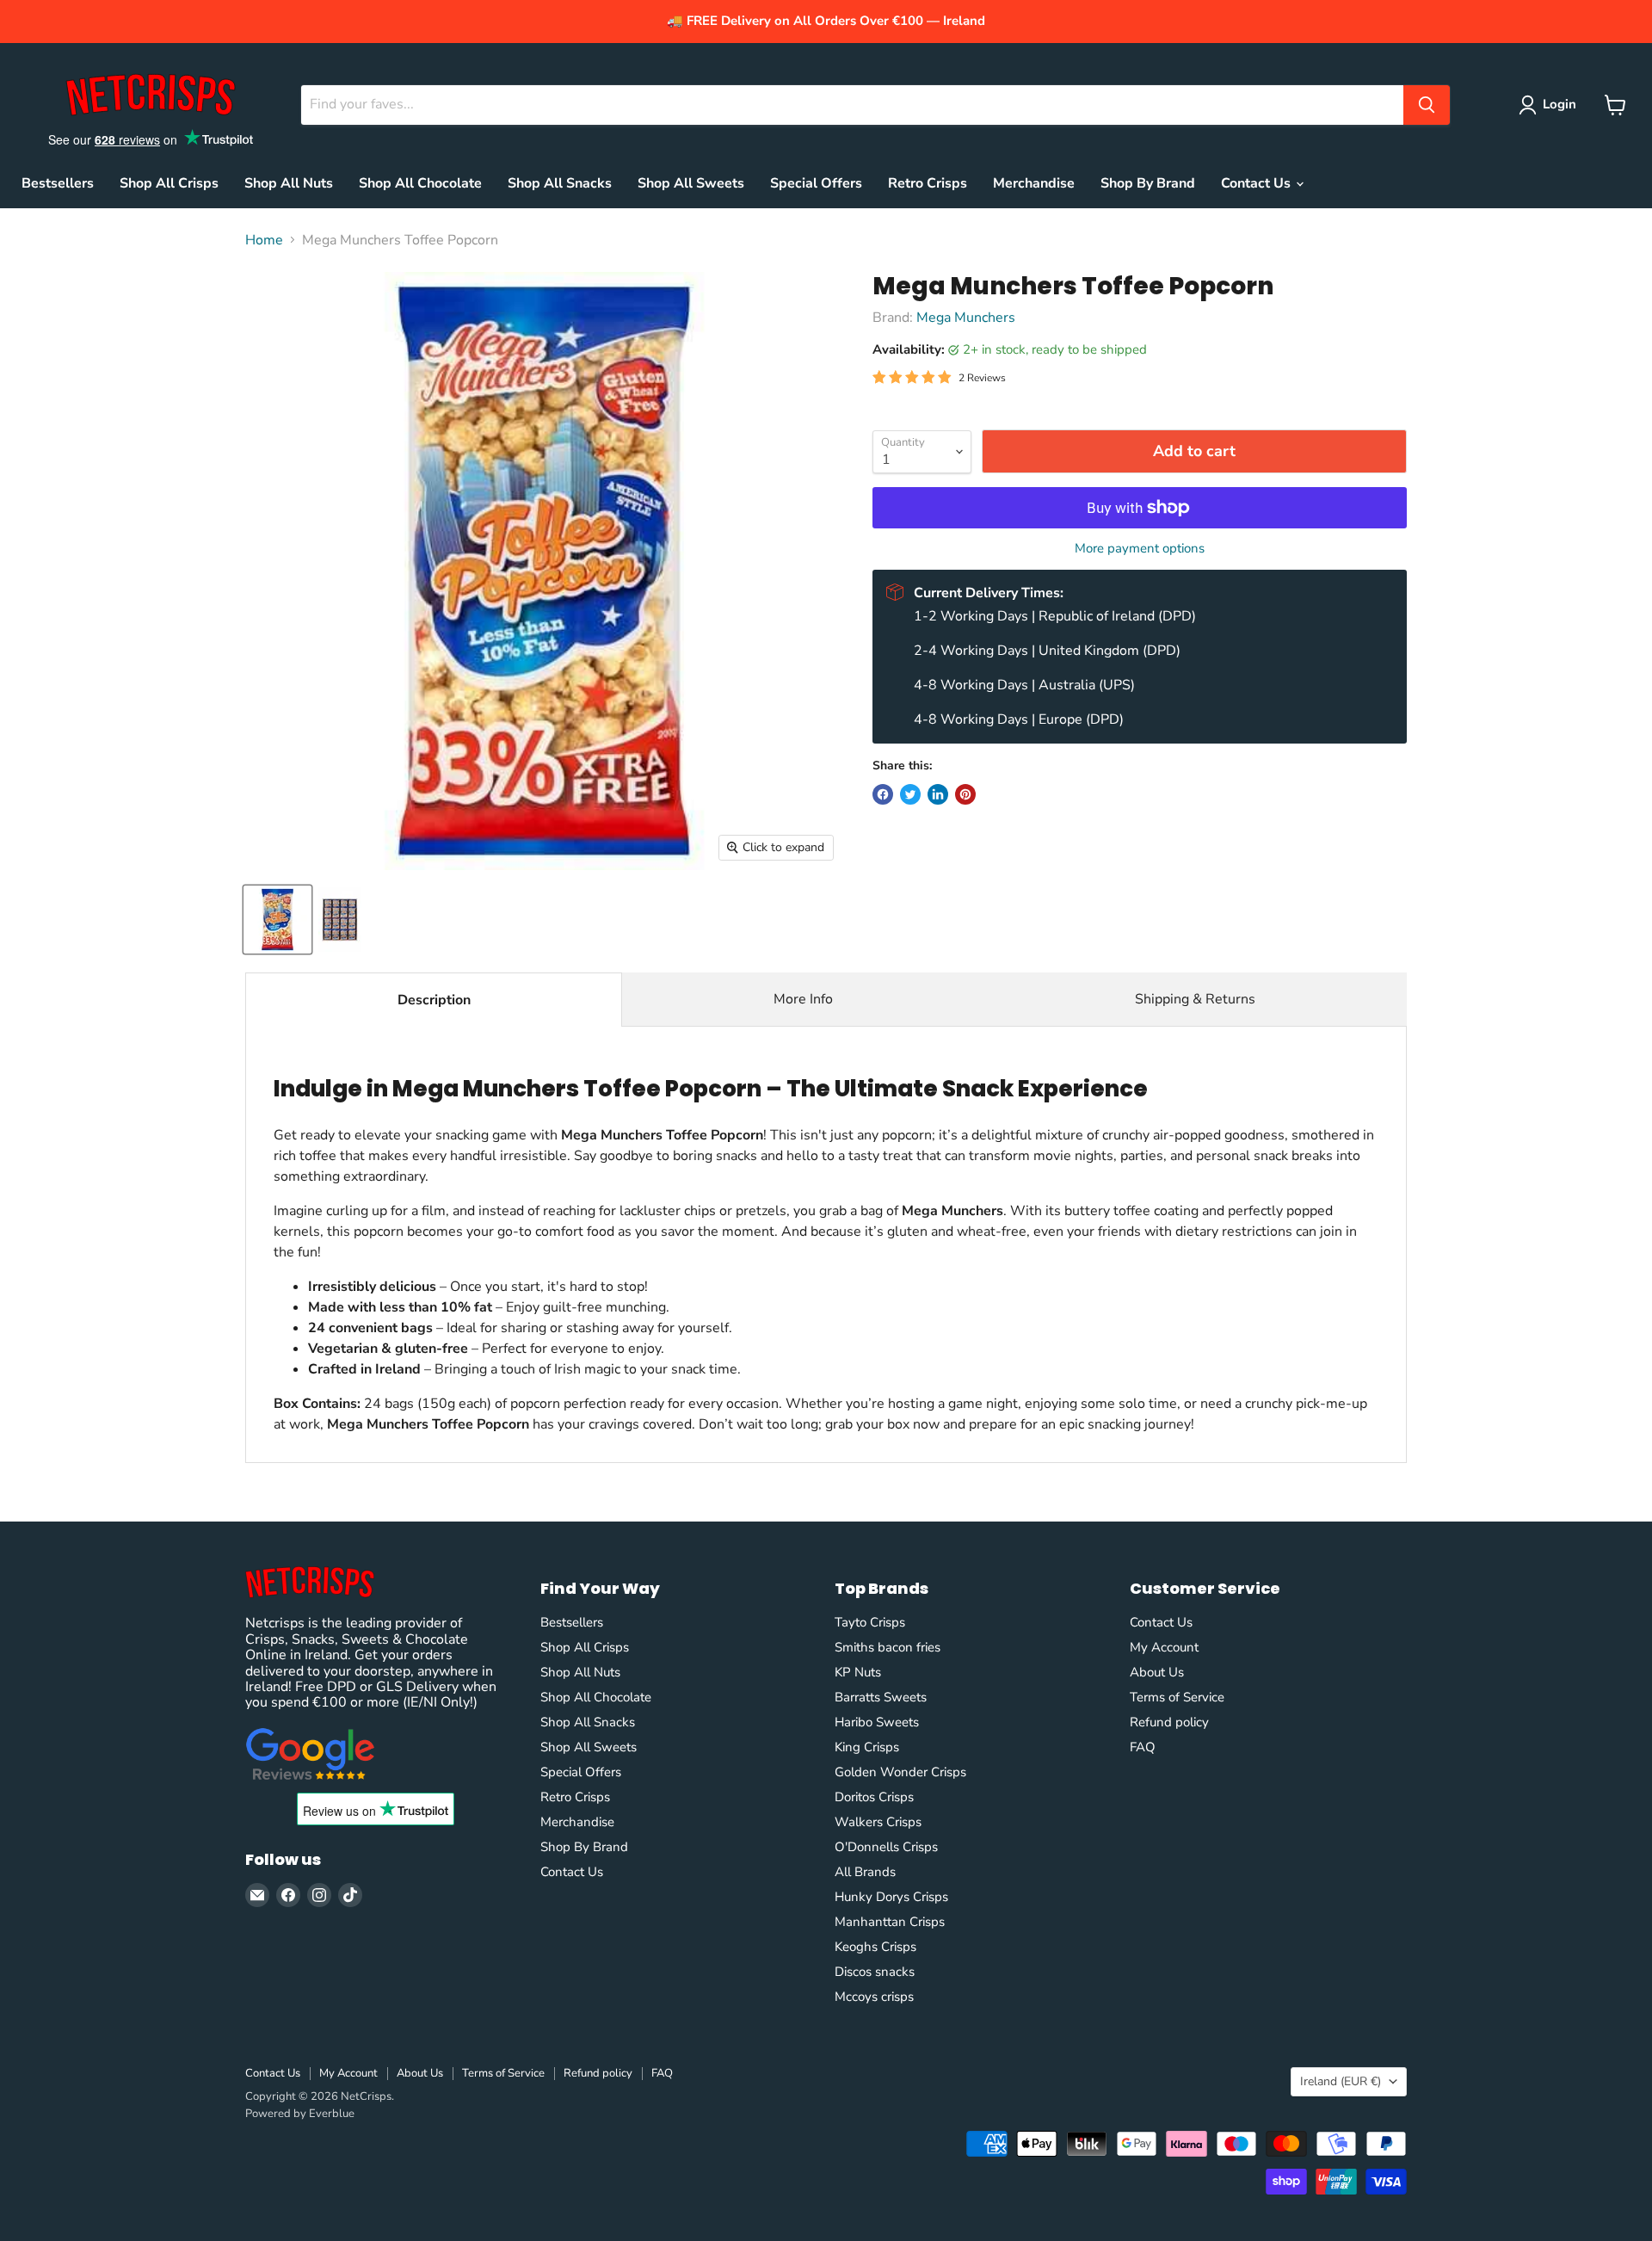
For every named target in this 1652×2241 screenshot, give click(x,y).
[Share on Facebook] (883, 794)
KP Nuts (858, 1672)
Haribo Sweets (877, 1722)
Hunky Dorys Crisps (891, 1897)
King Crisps (867, 1747)
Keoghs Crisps (875, 1947)
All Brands (865, 1872)
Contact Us (1257, 183)
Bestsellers (58, 183)
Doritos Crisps (874, 1797)
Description (434, 1000)
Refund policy (1169, 1722)
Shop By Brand (1148, 183)
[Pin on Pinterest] (965, 794)
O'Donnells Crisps (886, 1847)
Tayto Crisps (870, 1622)
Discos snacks (875, 1972)
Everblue (332, 2114)
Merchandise (1034, 183)
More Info (803, 999)
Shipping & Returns (1195, 999)
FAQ (1143, 1747)
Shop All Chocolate (420, 183)
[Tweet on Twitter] (910, 794)
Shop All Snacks (560, 183)
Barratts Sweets (881, 1697)
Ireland (1341, 2081)
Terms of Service (1177, 1697)
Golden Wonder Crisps (900, 1772)
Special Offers (816, 183)
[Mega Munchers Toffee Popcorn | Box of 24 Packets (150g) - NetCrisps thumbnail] (340, 920)
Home (264, 240)
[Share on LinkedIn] (938, 794)
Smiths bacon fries (888, 1647)
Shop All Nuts (289, 183)
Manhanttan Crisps (890, 1922)
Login (1560, 104)
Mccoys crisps (874, 1997)
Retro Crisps (928, 183)
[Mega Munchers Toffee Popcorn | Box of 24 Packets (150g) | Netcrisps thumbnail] (277, 920)
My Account (1164, 1647)
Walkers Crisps (878, 1822)
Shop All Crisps (169, 183)
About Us (1157, 1672)
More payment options (1140, 549)
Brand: (894, 318)
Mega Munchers (966, 318)
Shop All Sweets (691, 183)
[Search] (1427, 105)
